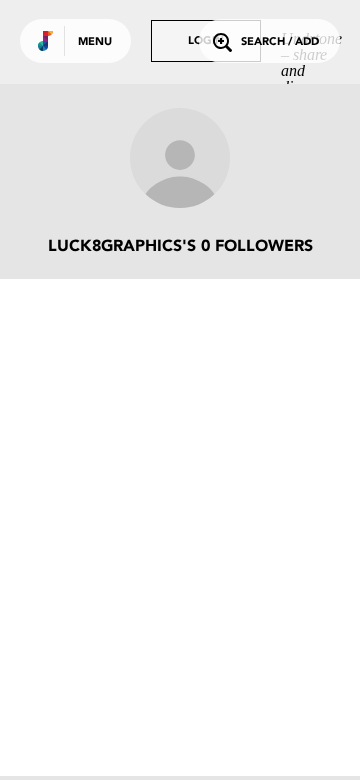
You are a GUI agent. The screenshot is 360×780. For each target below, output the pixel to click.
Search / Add (280, 42)
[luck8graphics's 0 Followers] (180, 160)
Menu (95, 42)
